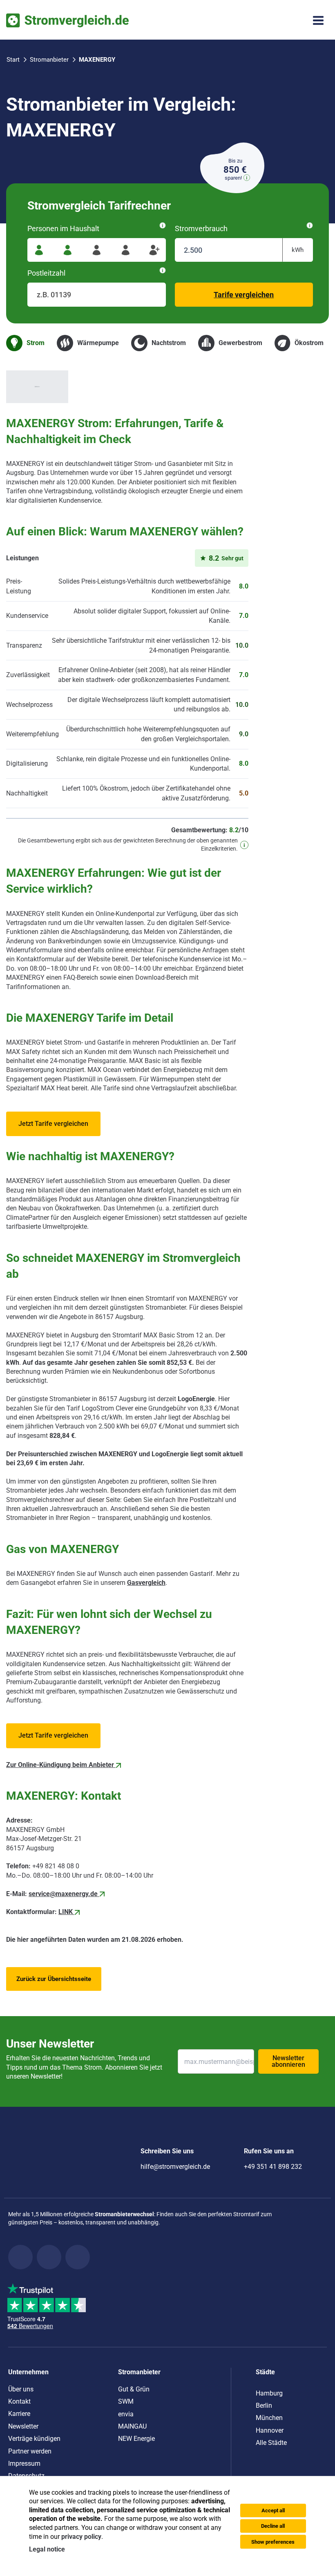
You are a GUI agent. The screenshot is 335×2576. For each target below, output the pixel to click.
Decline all (273, 2526)
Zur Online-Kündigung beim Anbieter (61, 1765)
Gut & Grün (134, 2389)
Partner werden (30, 2451)
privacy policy (81, 2537)
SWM (126, 2401)
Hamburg (269, 2393)
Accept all (273, 2510)
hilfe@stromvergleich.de (175, 2167)
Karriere (19, 2414)
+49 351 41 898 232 (273, 2167)
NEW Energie (136, 2439)
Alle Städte (271, 2443)
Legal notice (47, 2549)
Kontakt (19, 2401)
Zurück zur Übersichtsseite (54, 1979)
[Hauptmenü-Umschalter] (318, 20)
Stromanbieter (139, 2372)
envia (126, 2414)
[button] (53, 1124)
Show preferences (273, 2542)
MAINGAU (132, 2426)
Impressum (24, 2463)
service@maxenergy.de (63, 1894)
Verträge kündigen (34, 2439)
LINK (66, 1912)
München (269, 2418)
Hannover (270, 2430)
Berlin (264, 2406)
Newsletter (23, 2426)
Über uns (21, 2389)
